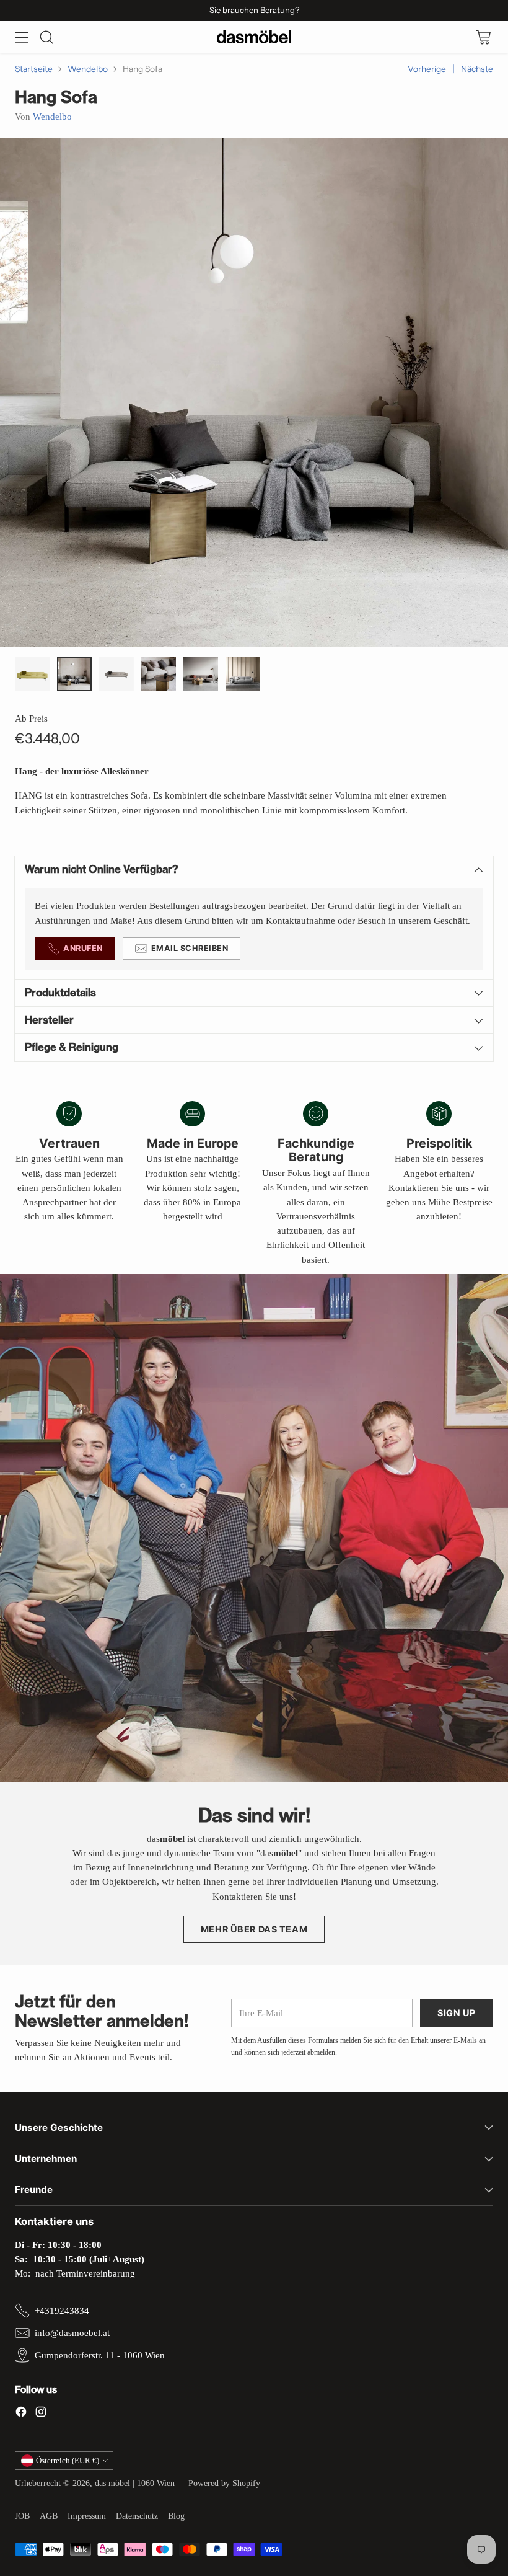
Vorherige (427, 69)
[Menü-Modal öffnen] (21, 37)
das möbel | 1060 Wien (135, 2483)
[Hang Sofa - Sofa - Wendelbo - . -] (254, 392)
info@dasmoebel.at (72, 2333)
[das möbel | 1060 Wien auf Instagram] (41, 2414)
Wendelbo (88, 69)
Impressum (87, 2516)
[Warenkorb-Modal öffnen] (483, 37)
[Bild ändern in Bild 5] (201, 674)
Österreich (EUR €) (68, 2460)
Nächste (477, 69)
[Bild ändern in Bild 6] (243, 674)
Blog (176, 2516)
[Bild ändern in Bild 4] (159, 674)
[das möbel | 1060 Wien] (254, 37)
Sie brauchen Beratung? (254, 10)
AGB (49, 2516)
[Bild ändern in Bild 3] (116, 674)
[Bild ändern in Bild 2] (74, 674)
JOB (22, 2516)
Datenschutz (137, 2516)
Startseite (34, 69)
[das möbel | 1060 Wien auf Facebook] (21, 2414)
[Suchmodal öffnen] (46, 37)
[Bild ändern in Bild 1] (32, 674)
